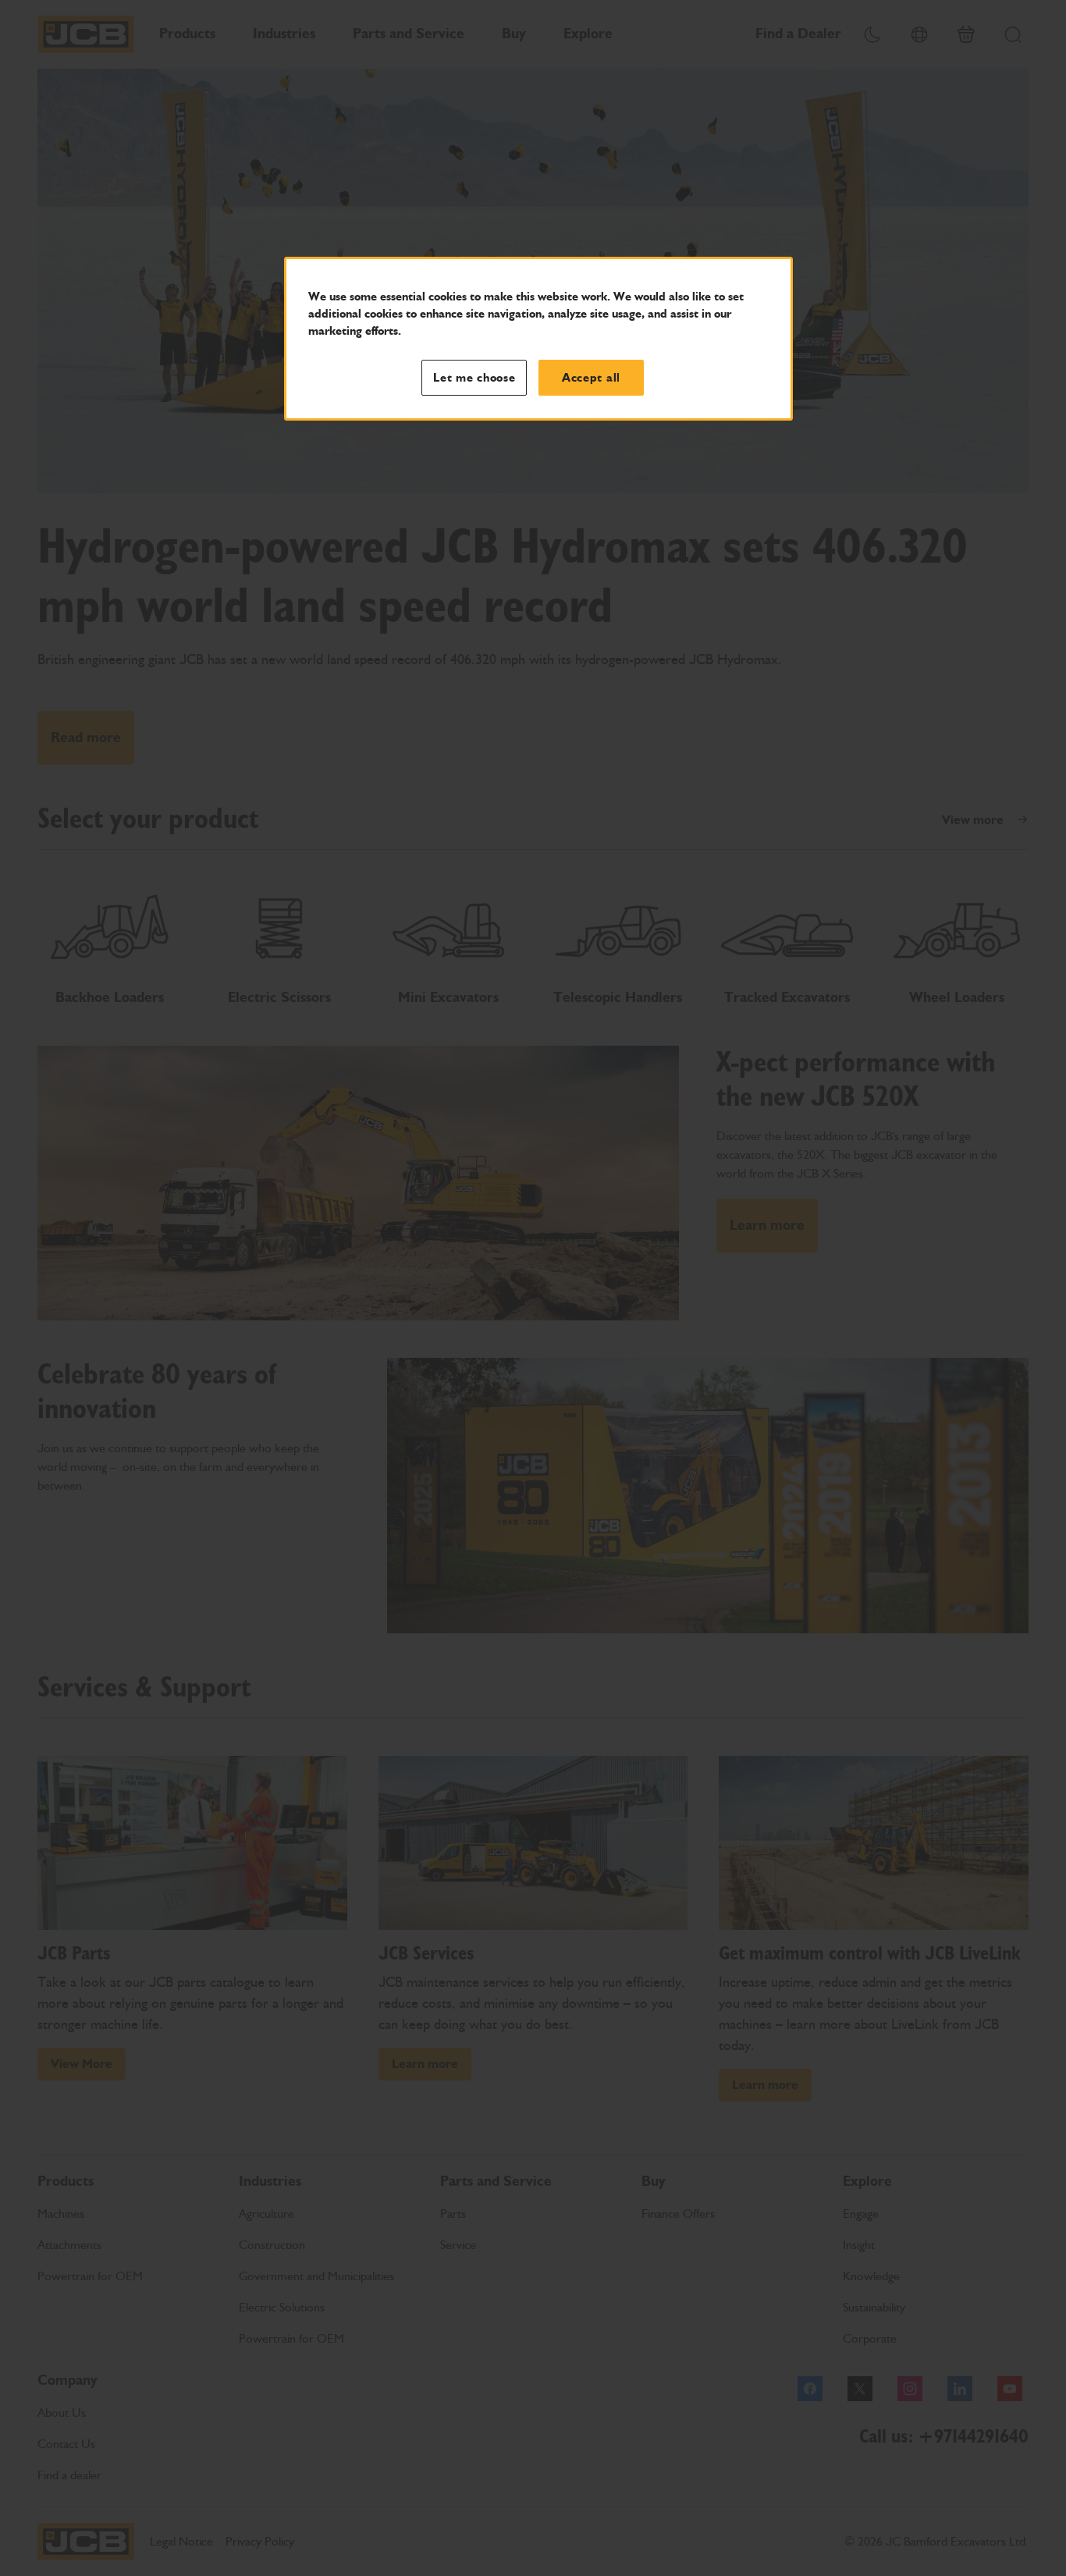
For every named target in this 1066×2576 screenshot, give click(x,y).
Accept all (591, 378)
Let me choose (474, 378)
